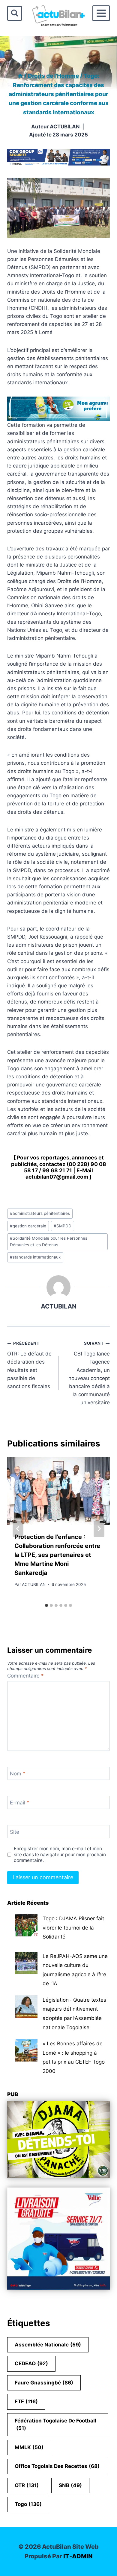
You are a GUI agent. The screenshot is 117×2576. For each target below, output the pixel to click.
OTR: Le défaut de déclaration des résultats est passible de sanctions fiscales (29, 1365)
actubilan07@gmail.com (57, 1177)
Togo (28, 2504)
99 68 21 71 (57, 1170)
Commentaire (25, 1676)
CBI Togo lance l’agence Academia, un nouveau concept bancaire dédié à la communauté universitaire (89, 1373)
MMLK (29, 2447)
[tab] (46, 1605)
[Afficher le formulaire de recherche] (15, 13)
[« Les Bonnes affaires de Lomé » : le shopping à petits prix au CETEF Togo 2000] (26, 2050)
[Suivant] (99, 1529)
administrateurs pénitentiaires (40, 1213)
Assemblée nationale (48, 2345)
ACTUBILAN (65, 127)
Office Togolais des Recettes (57, 2466)
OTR (27, 2485)
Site (15, 1832)
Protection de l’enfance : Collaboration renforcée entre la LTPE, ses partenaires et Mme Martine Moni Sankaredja (57, 1555)
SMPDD (63, 1226)
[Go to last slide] (18, 1529)
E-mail (20, 1803)
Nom (18, 1774)
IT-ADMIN (78, 2556)
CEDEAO (31, 2364)
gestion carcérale (28, 1226)
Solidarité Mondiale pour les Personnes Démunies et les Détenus (49, 1241)
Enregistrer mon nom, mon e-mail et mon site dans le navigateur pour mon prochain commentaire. (60, 1855)
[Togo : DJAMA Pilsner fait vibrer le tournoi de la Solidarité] (26, 1925)
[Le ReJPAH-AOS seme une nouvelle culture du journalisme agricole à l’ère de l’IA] (26, 1963)
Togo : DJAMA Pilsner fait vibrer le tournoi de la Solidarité (73, 1928)
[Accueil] (20, 76)
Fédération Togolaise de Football (55, 2425)
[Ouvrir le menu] (101, 13)
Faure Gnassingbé (44, 2383)
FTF (26, 2402)
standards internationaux (35, 1257)
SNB (70, 2485)
